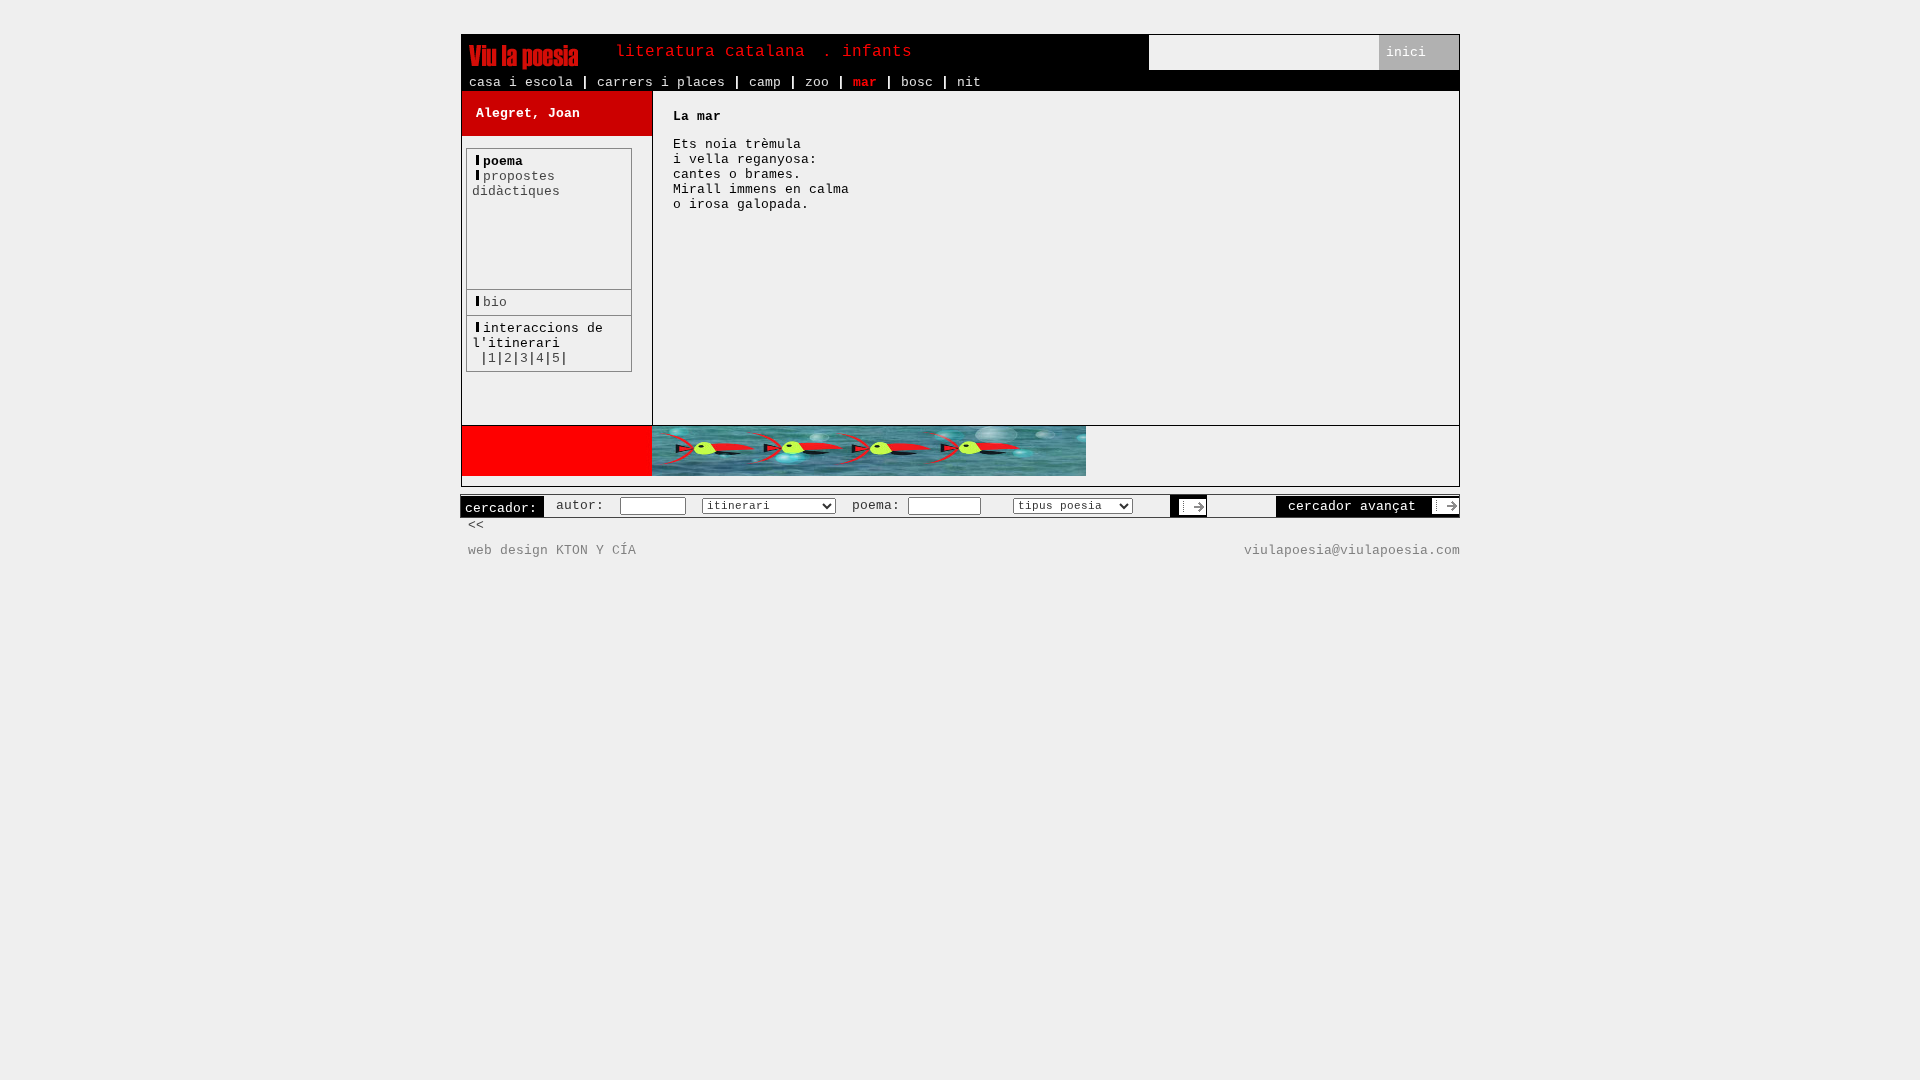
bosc (917, 82)
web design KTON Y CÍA (552, 550)
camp (765, 82)
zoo (817, 82)
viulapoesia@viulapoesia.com (1352, 550)
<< (476, 525)
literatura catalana (710, 52)
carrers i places (661, 82)
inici (1406, 52)
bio (495, 302)
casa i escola (521, 82)
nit (969, 82)
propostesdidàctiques (516, 184)
